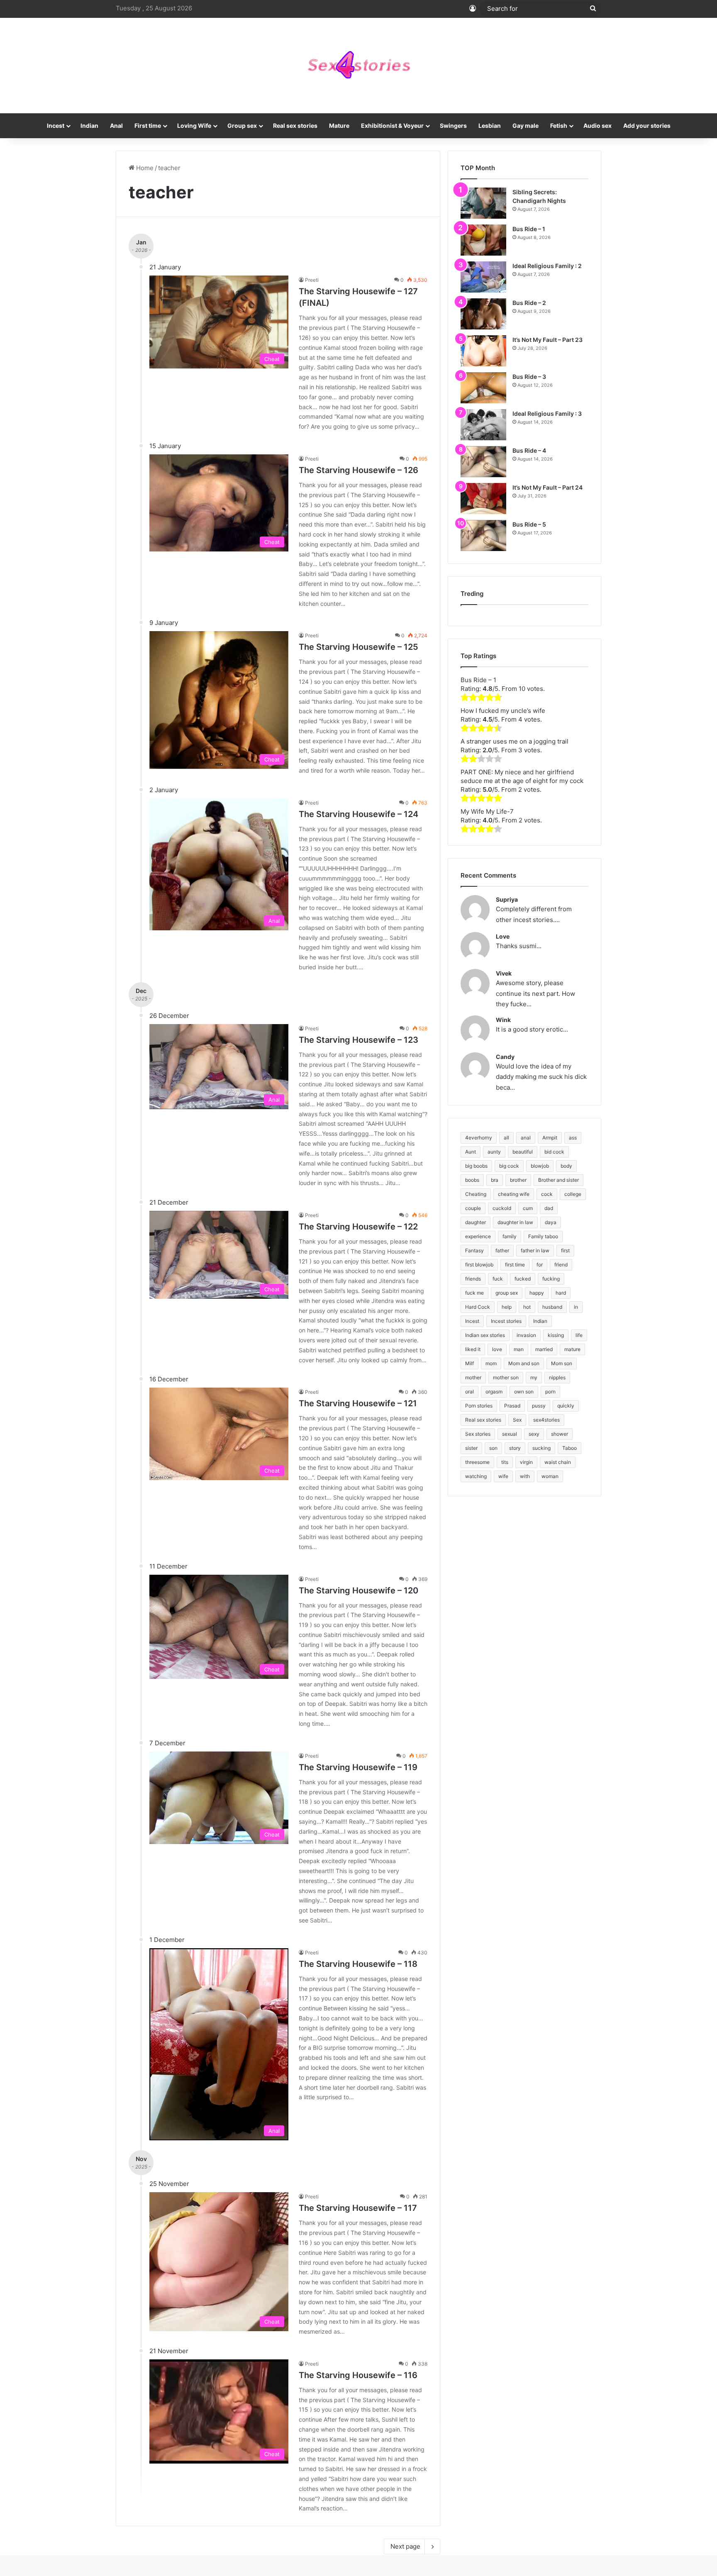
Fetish (559, 126)
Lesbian (490, 126)
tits (505, 1462)
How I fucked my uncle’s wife (503, 711)
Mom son (562, 1363)
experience (478, 1236)
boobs (472, 1180)
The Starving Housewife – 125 (358, 647)
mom (491, 1363)
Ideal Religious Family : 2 (547, 266)
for (540, 1265)
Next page (405, 2546)
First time (148, 126)
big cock (509, 1166)
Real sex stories (295, 126)
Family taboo (543, 1236)
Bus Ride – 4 (529, 450)
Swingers (453, 126)
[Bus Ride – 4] (483, 462)
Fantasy (474, 1250)
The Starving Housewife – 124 (358, 814)
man (519, 1349)
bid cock (554, 1152)
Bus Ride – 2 (529, 303)
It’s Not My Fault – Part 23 (548, 340)
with (525, 1476)
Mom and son (524, 1363)
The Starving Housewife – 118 (358, 1964)
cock (547, 1194)
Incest (56, 126)
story (515, 1448)
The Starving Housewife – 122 (358, 1227)
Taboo (569, 1448)
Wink (503, 1020)
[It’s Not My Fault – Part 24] (483, 499)
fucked (523, 1279)
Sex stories (478, 1434)
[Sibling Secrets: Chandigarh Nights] (483, 203)
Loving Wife (194, 126)
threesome (477, 1462)
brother (518, 1180)
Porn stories (479, 1406)
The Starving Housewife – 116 (358, 2375)
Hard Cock (478, 1307)
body (566, 1166)
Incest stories (506, 1321)
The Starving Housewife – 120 (358, 1590)
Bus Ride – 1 (529, 229)
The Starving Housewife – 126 (358, 470)
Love (503, 936)
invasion (526, 1335)
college (573, 1194)
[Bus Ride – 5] (483, 535)
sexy (534, 1434)
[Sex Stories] (358, 66)
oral (469, 1392)
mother (473, 1377)
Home (144, 168)
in (576, 1307)
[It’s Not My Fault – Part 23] (483, 351)
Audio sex (597, 126)
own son (524, 1392)
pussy (539, 1406)
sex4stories (546, 1420)
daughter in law (515, 1222)
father (502, 1250)
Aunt (471, 1152)
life (579, 1335)
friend (561, 1265)
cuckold (502, 1208)
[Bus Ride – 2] (483, 314)
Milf (469, 1363)
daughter (476, 1222)
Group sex (242, 126)
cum (528, 1208)
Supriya (507, 899)
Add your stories (647, 126)
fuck (498, 1279)
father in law (535, 1250)
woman (550, 1476)
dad (549, 1208)
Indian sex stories (485, 1335)
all (506, 1138)
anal (526, 1138)
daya (551, 1222)
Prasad (512, 1406)
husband (552, 1307)
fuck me (474, 1293)
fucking (551, 1279)
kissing (556, 1335)
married (544, 1349)
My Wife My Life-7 (487, 811)
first (565, 1250)
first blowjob (479, 1265)
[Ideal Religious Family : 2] (483, 277)
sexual (510, 1434)
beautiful (523, 1152)
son (493, 1448)
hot (527, 1307)
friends (473, 1279)
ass (573, 1138)
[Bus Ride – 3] (483, 388)
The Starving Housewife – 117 (358, 2208)
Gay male (526, 126)
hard (561, 1293)
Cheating (476, 1194)
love (497, 1349)
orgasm (494, 1392)
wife (503, 1476)
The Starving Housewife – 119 (358, 1767)
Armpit (550, 1138)
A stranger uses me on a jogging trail (515, 741)
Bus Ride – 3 (529, 377)
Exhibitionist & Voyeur (392, 126)
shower (560, 1434)
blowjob (540, 1166)
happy (537, 1293)
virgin (526, 1462)
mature (572, 1349)
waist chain (558, 1462)
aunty (494, 1152)
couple (473, 1208)
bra (495, 1180)
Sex (517, 1420)
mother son (506, 1377)
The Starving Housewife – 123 (358, 1040)
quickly (566, 1406)
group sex (507, 1293)
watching (476, 1476)
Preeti (312, 280)
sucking (541, 1448)
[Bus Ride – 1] (483, 240)
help (507, 1307)
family (510, 1236)
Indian (89, 126)
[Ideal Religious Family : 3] (483, 425)
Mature (339, 126)
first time (515, 1265)
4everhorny (479, 1138)
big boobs (476, 1166)
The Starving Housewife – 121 (358, 1403)
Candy (505, 1057)
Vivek (504, 973)
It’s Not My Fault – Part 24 (548, 487)
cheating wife (514, 1194)
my (534, 1377)
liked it (473, 1349)
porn (550, 1392)
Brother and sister (558, 1180)
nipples (557, 1377)
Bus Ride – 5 (529, 524)
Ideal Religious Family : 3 (547, 413)
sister (471, 1448)
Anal (116, 126)
